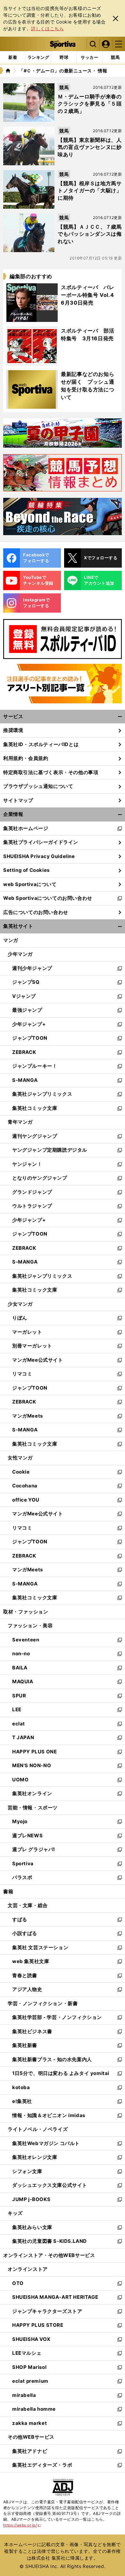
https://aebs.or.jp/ (22, 2525)
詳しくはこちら (47, 28)
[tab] (64, 58)
